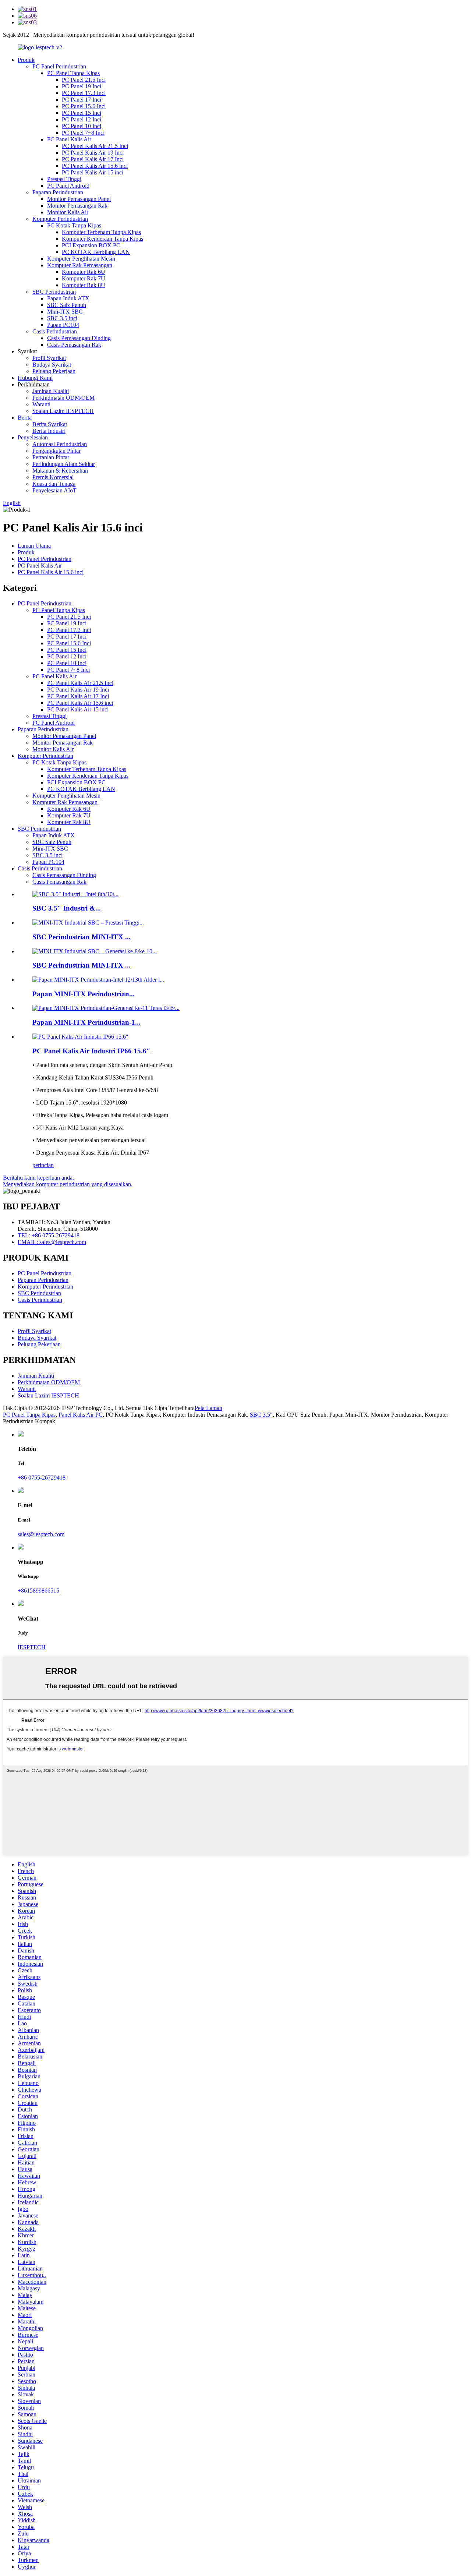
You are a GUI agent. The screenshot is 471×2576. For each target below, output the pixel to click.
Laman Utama (34, 546)
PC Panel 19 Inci (82, 86)
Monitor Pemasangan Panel (79, 199)
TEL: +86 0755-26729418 (49, 1235)
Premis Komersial (53, 477)
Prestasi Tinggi (64, 179)
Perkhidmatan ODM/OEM (63, 398)
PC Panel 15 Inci (82, 113)
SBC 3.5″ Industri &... (67, 908)
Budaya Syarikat (52, 365)
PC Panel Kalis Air (69, 139)
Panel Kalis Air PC (81, 1415)
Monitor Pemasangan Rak (77, 206)
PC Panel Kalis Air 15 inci (93, 172)
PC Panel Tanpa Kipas (73, 73)
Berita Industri (49, 431)
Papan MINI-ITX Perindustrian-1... (86, 1022)
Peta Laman (208, 1408)
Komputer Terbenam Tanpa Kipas (101, 232)
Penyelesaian (33, 437)
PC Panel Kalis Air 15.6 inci (95, 166)
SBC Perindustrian (54, 292)
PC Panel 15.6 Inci (84, 106)
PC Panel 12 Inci (82, 119)
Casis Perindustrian (55, 331)
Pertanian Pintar (51, 457)
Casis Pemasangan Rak (74, 345)
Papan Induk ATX (68, 298)
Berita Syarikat (50, 424)
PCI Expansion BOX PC (91, 245)
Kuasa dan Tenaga (54, 484)
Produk (26, 60)
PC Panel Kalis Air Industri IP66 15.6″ (91, 1051)
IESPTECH (32, 1647)
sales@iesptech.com (41, 1534)
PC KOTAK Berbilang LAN (96, 252)
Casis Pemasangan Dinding (79, 338)
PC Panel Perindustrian (59, 66)
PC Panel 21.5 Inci (84, 80)
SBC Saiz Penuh (67, 305)
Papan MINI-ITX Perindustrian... (84, 994)
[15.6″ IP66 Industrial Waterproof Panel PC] (80, 1037)
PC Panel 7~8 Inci (83, 133)
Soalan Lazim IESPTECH (63, 411)
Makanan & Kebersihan (60, 471)
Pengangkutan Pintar (56, 451)
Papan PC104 (63, 325)
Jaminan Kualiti (51, 391)
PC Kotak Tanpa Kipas (74, 225)
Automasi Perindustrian (60, 444)
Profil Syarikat (49, 358)
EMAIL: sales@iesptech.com (52, 1242)
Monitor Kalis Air (68, 212)
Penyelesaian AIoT (54, 490)
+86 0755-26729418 (42, 1478)
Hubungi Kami (35, 378)
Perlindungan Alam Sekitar (64, 464)
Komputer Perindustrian (60, 219)
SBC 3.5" (261, 1415)
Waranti (41, 404)
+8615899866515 (38, 1591)
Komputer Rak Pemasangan (80, 265)
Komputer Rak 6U (84, 272)
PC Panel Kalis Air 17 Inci (93, 159)
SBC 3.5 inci (62, 318)
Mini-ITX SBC (65, 312)
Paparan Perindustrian (58, 192)
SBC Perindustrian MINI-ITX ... (82, 937)
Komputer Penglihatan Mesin (81, 259)
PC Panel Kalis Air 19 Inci (93, 153)
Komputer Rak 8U (84, 285)
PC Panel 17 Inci (82, 100)
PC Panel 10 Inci (82, 126)
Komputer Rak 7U (84, 278)
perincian (43, 1165)
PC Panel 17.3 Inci (84, 93)
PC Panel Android (68, 186)
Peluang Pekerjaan (54, 371)
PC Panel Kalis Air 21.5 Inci (95, 146)
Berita (25, 418)
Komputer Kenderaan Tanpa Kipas (102, 239)
